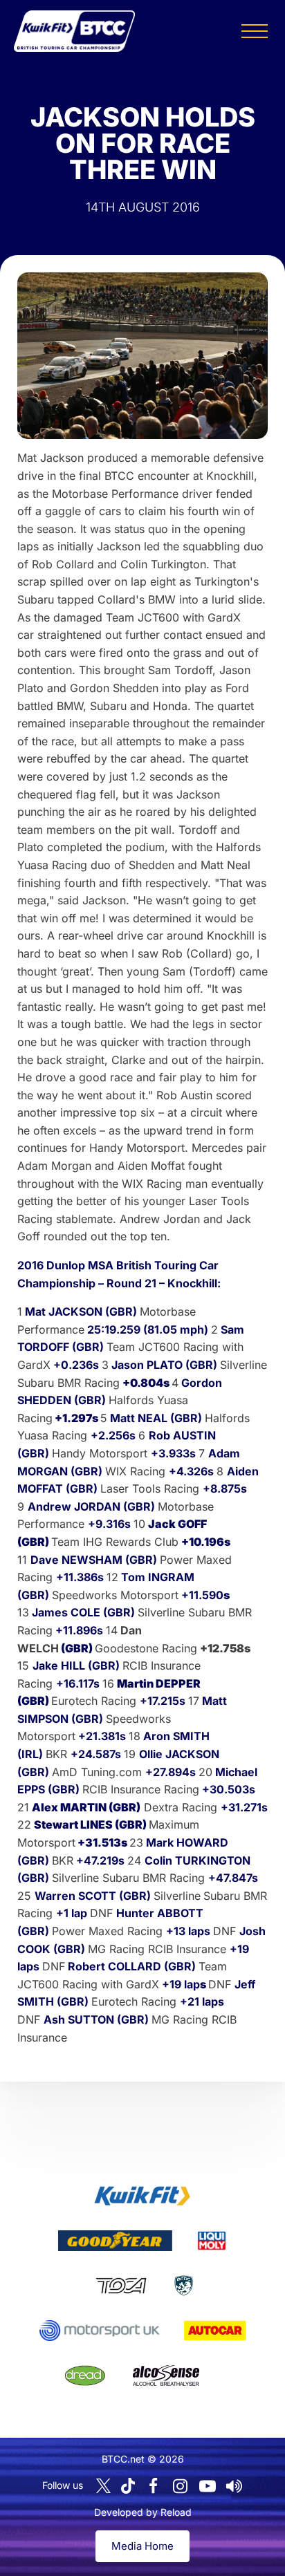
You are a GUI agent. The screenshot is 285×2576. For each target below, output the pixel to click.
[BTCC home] (74, 31)
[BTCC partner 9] (166, 2376)
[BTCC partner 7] (215, 2331)
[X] (103, 2486)
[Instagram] (181, 2486)
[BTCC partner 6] (99, 2331)
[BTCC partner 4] (121, 2286)
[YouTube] (208, 2486)
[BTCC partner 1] (142, 2196)
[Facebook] (154, 2486)
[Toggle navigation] (255, 31)
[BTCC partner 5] (184, 2286)
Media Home (142, 2546)
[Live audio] (235, 2486)
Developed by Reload (143, 2512)
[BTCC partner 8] (85, 2376)
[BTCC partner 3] (212, 2241)
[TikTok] (128, 2486)
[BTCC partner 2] (115, 2241)
